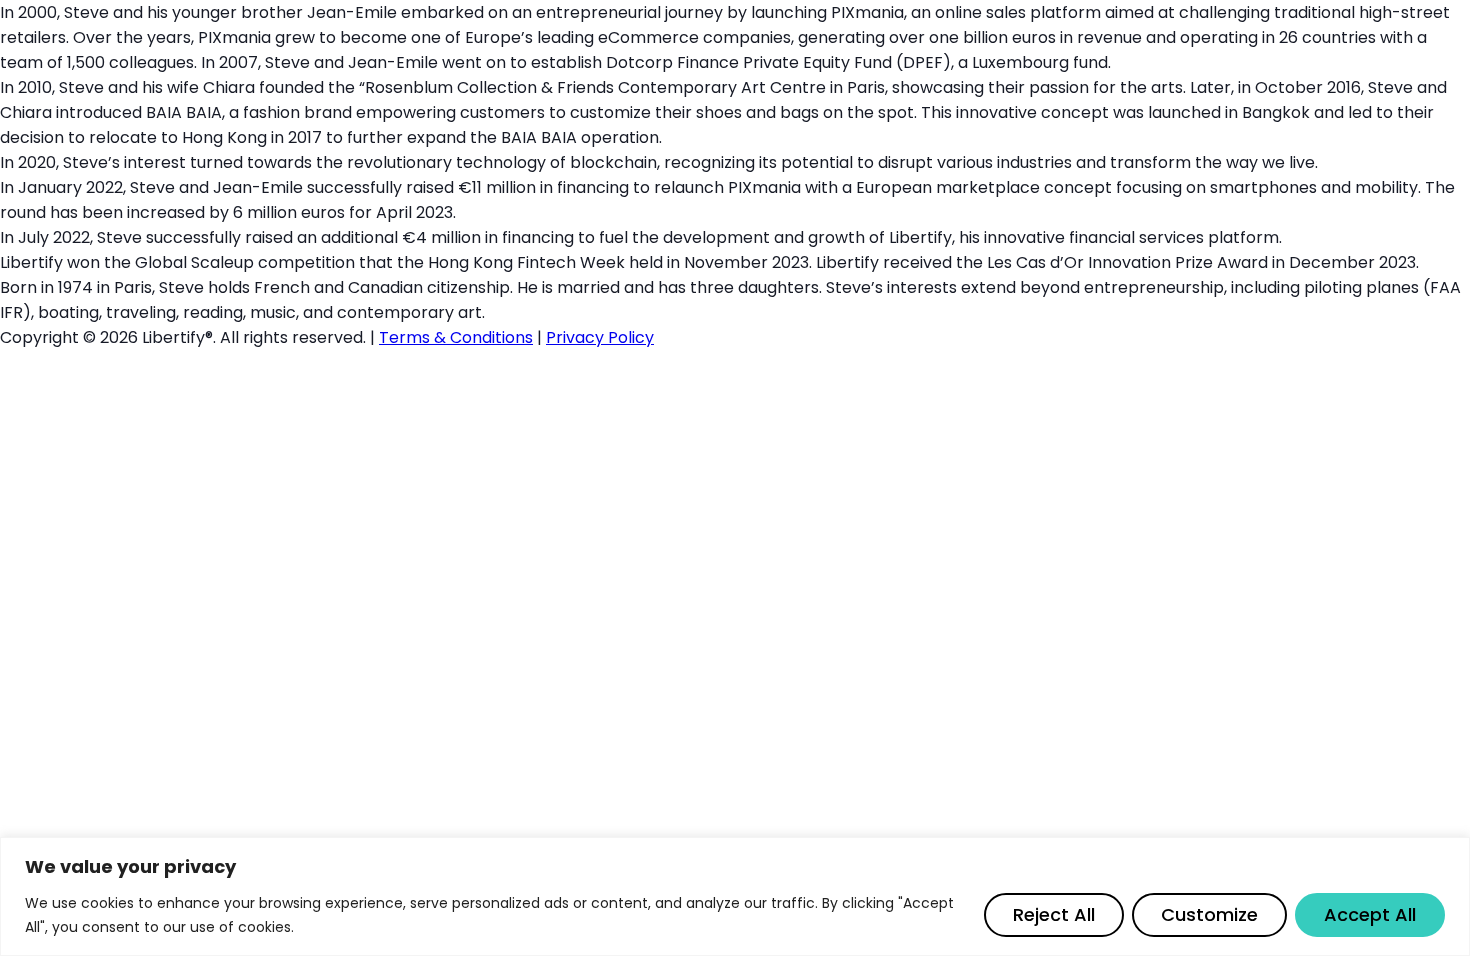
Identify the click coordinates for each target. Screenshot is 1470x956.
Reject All (1054, 914)
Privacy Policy (600, 337)
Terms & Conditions (456, 337)
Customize (1209, 914)
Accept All (1370, 914)
